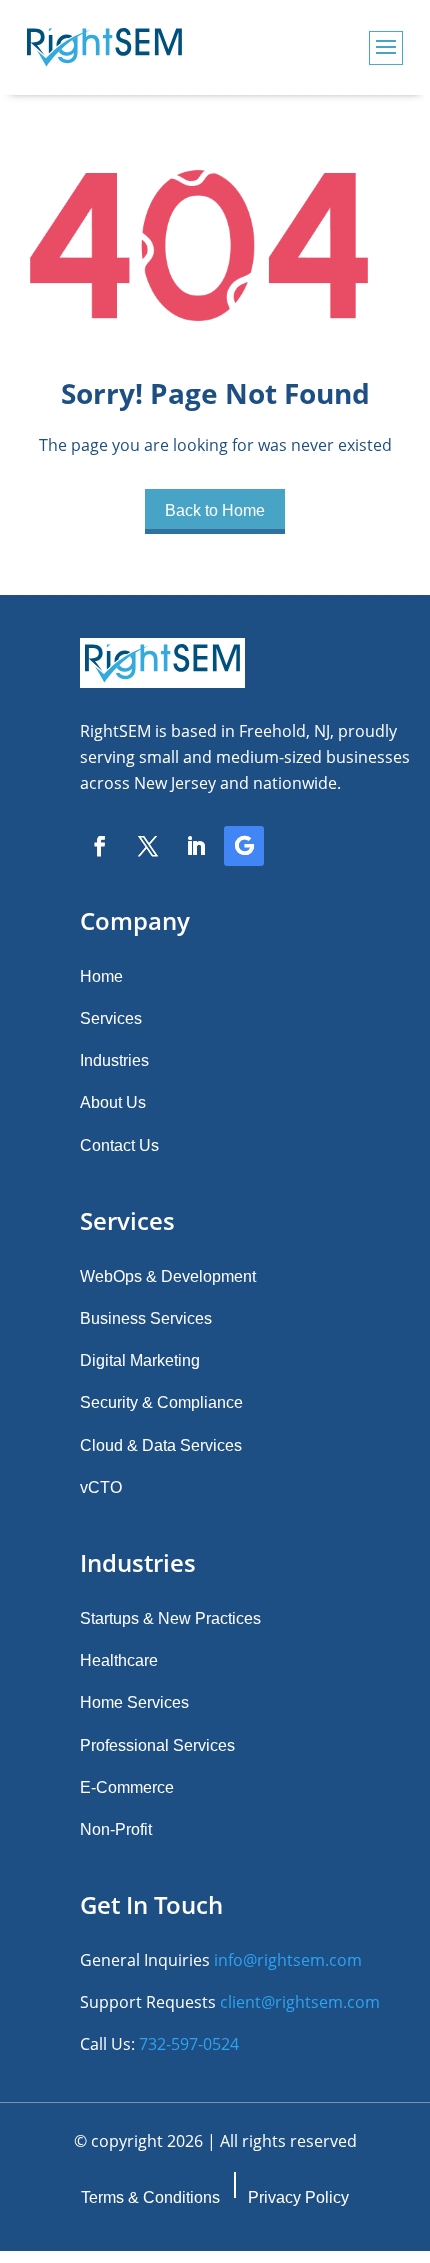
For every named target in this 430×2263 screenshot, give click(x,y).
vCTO (101, 1487)
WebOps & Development (168, 1276)
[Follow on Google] (244, 846)
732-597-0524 (189, 2044)
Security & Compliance (161, 1402)
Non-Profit (116, 1829)
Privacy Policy (298, 2197)
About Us (113, 1102)
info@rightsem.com (288, 1960)
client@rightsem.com (300, 2002)
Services (111, 1018)
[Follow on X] (148, 846)
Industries (114, 1060)
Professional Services (157, 1745)
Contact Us (119, 1145)
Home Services (134, 1702)
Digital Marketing (140, 1360)
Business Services (146, 1318)
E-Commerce (127, 1787)
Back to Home (215, 510)
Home (101, 976)
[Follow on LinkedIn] (196, 846)
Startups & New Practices (170, 1618)
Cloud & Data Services (161, 1445)
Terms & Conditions (150, 2197)
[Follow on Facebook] (100, 846)
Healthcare (119, 1660)
